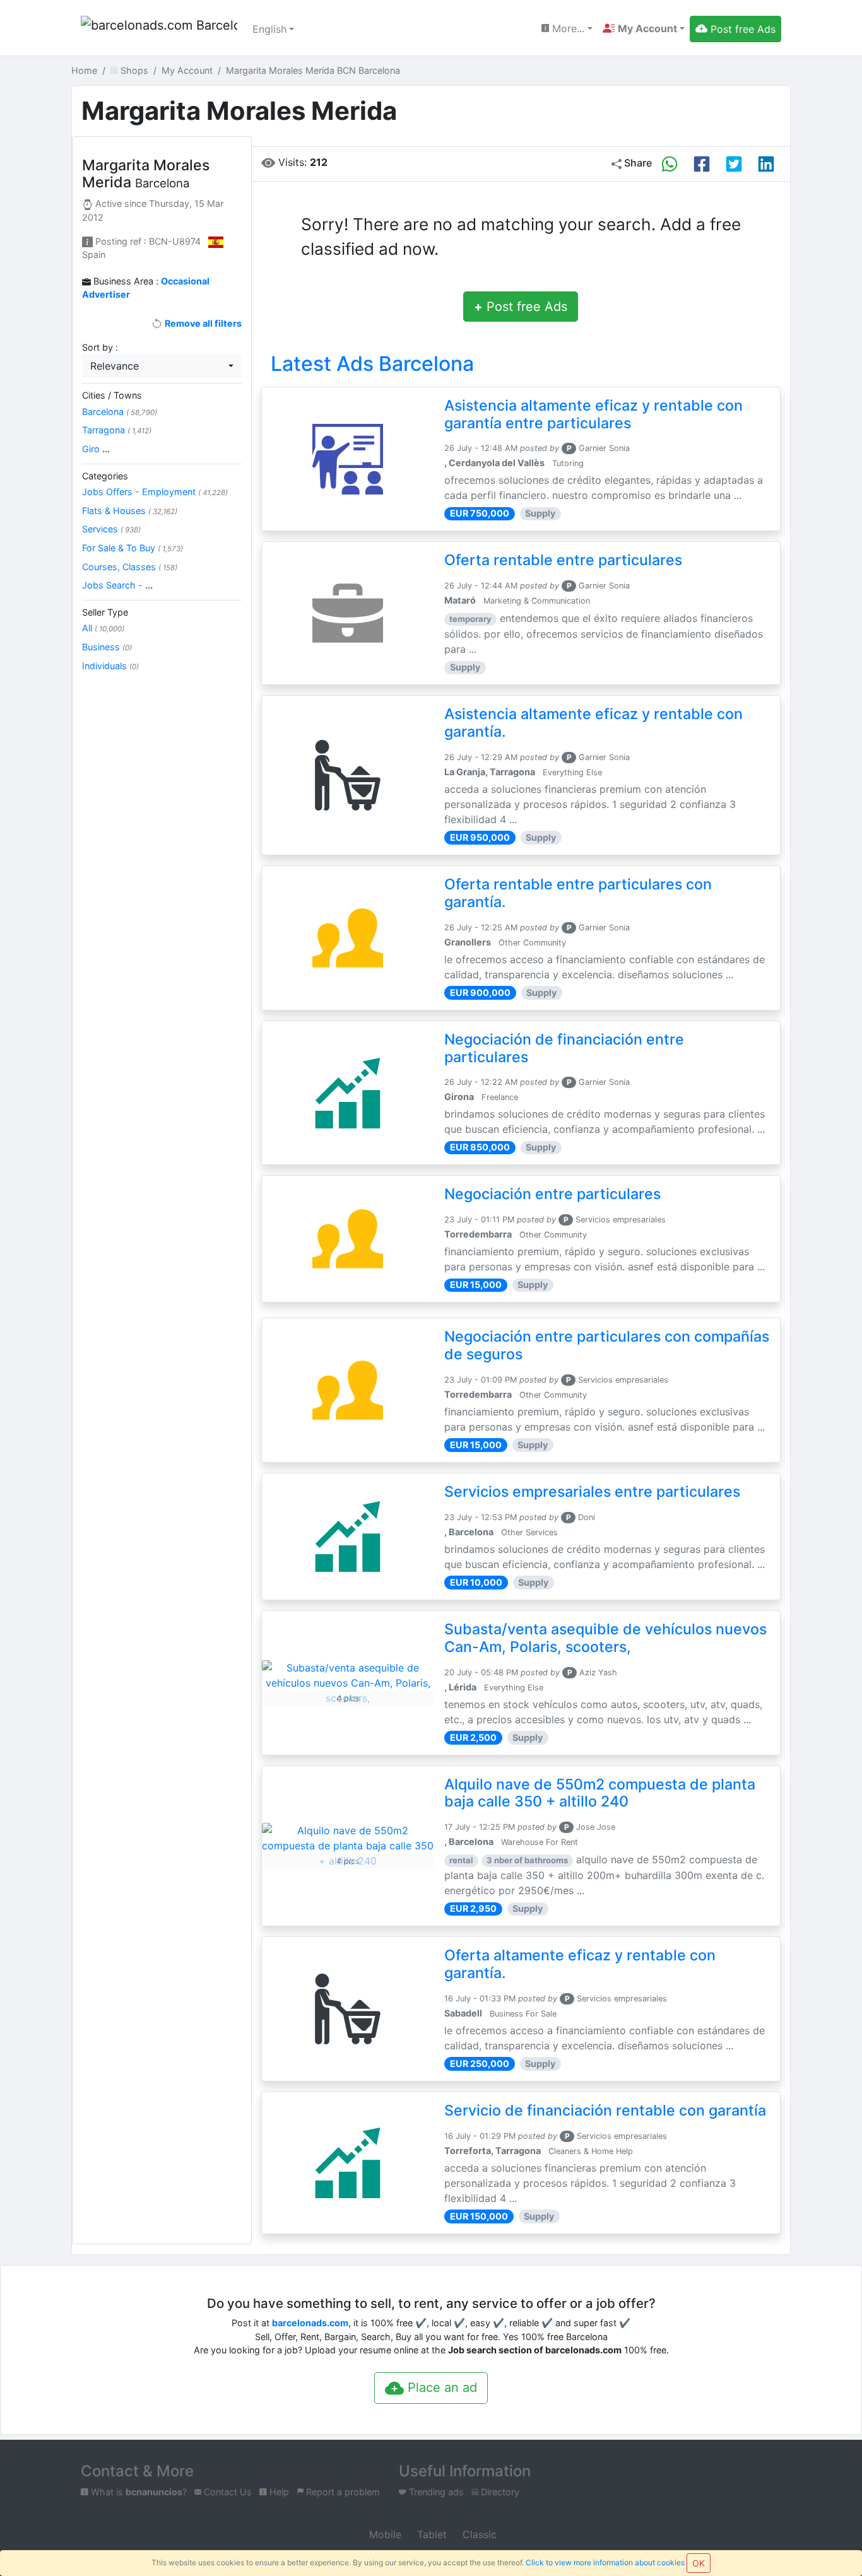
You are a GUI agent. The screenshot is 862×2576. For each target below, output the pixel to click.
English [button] (269, 29)
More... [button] (567, 28)
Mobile (384, 2534)
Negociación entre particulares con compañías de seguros (607, 1345)
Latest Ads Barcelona (372, 364)
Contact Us (227, 2492)
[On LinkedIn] (766, 164)
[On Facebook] (702, 164)
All (103, 628)
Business (107, 647)
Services (111, 529)
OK (699, 2563)
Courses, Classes (130, 567)
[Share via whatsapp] (670, 164)
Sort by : (100, 347)
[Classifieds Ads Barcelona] (159, 29)
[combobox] (162, 366)
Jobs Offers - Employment (155, 492)
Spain (94, 255)
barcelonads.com (310, 2323)
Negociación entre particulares (552, 1194)
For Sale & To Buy (133, 548)
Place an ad (440, 2387)
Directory (499, 2492)
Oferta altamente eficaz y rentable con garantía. (580, 1964)
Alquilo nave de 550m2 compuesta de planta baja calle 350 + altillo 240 (600, 1793)
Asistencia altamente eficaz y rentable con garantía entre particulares (593, 414)
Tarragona (117, 430)
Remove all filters (202, 323)
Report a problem (342, 2492)
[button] (644, 28)
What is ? (138, 2492)
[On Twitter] (734, 164)
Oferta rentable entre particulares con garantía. (578, 893)
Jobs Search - (117, 585)
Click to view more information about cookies (605, 2562)
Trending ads (435, 2492)
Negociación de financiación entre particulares (564, 1048)
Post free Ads (521, 307)
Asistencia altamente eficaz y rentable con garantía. (593, 723)
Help (278, 2492)
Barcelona (120, 412)
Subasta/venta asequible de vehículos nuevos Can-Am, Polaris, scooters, (605, 1638)
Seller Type (105, 612)
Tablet (430, 2534)
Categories (105, 476)
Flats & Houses (130, 511)
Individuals (110, 666)
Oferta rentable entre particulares (563, 560)
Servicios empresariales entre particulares (592, 1492)
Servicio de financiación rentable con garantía (605, 2111)
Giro (96, 449)
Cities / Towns (112, 395)
